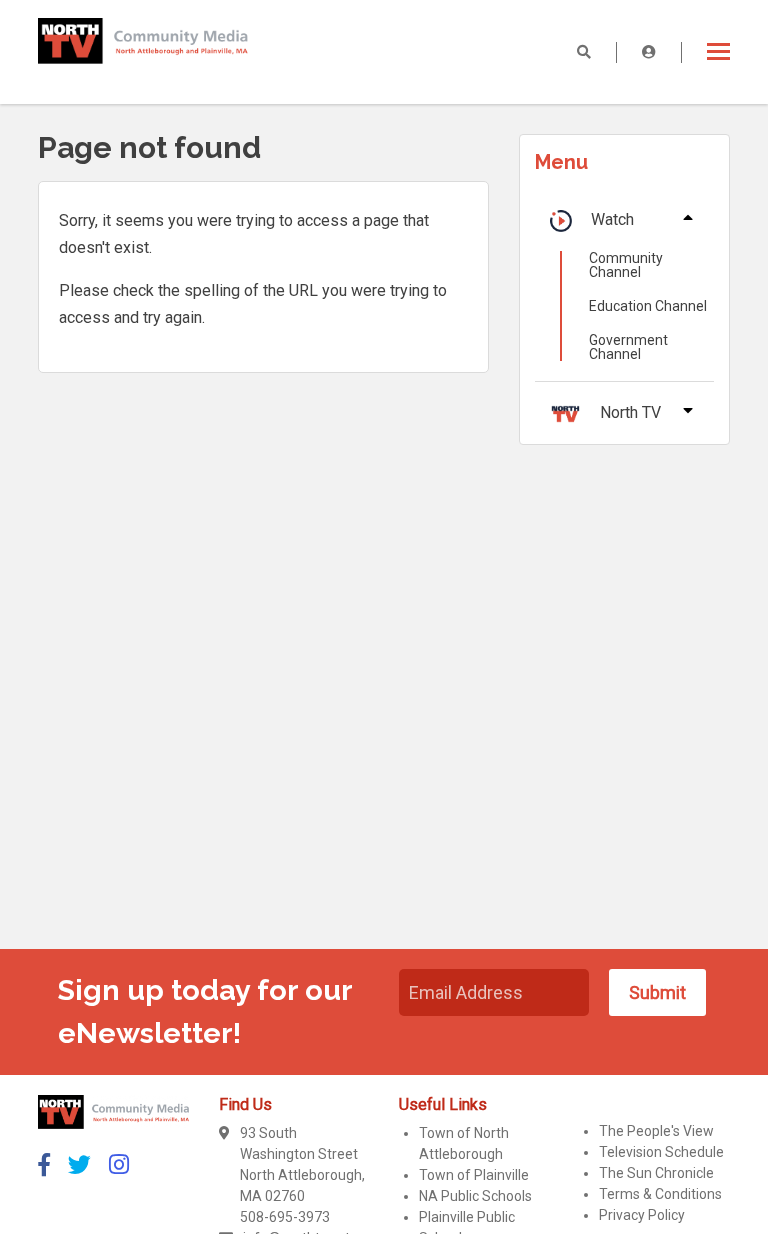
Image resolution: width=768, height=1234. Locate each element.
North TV (630, 412)
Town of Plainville (474, 1175)
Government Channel (628, 347)
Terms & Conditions (660, 1194)
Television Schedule (661, 1152)
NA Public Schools (475, 1196)
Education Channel (648, 306)
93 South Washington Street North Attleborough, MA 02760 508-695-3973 (302, 1175)
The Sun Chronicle (656, 1173)
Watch (612, 219)
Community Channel (626, 265)
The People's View (656, 1131)
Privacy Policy (642, 1215)
